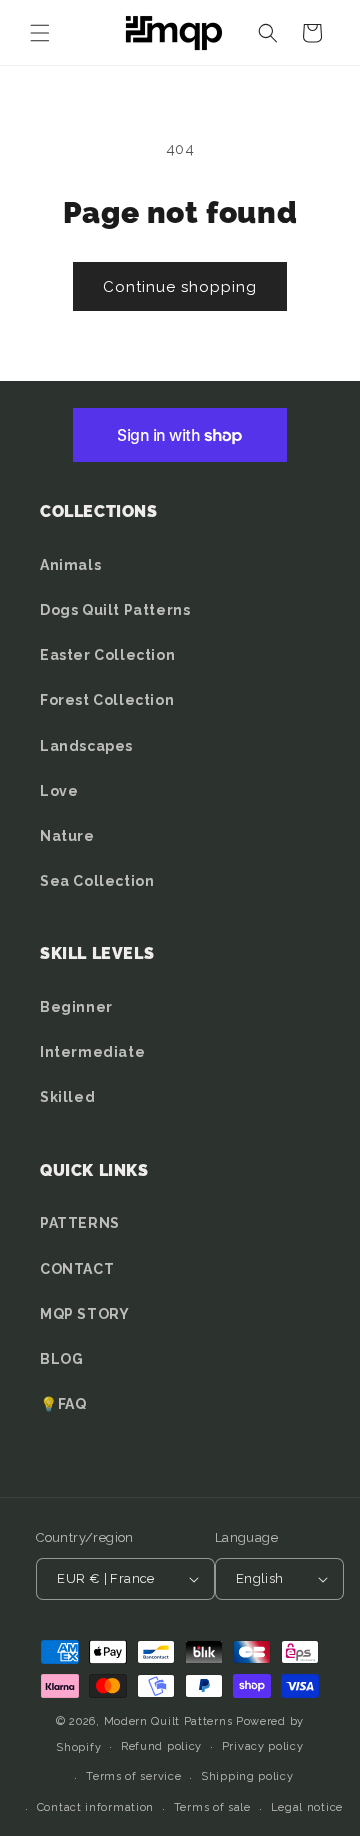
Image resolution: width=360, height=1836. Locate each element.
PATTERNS (80, 1223)
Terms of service (133, 1776)
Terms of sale (212, 1807)
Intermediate (92, 1052)
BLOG (61, 1359)
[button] (40, 33)
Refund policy (161, 1746)
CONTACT (77, 1269)
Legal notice (307, 1807)
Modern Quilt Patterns (168, 1721)
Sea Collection (97, 881)
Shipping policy (247, 1776)
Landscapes (86, 746)
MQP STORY (84, 1314)
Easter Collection (107, 655)
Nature (67, 836)
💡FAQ (63, 1404)
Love (59, 791)
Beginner (76, 1007)
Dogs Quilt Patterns (115, 610)
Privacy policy (263, 1746)
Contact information (95, 1807)
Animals (70, 565)
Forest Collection (107, 700)
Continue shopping (180, 287)
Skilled (67, 1097)
